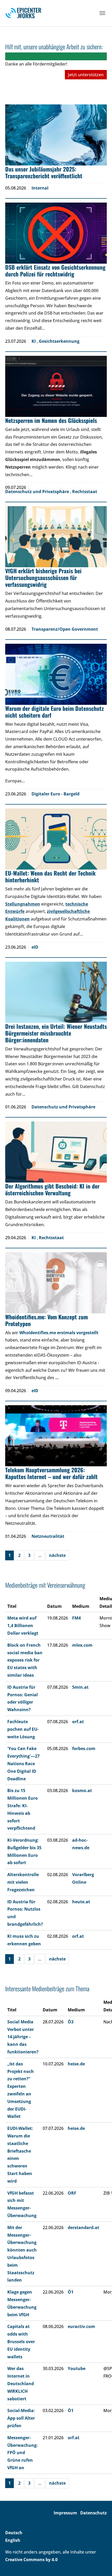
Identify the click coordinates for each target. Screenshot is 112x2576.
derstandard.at (83, 2228)
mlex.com (82, 1645)
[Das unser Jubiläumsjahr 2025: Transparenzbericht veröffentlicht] (56, 135)
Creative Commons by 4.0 (31, 2560)
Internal (40, 188)
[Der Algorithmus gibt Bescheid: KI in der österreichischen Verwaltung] (56, 1152)
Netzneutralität (48, 1536)
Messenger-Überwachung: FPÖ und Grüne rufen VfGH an (23, 2453)
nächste (57, 1555)
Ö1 (71, 2292)
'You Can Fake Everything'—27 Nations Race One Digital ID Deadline (23, 1763)
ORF (72, 2193)
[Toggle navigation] (102, 13)
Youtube (77, 2368)
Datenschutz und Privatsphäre (38, 492)
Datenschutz (94, 2513)
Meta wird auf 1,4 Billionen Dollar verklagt (23, 1626)
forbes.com (84, 1748)
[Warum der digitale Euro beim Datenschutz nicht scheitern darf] (56, 674)
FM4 (76, 1618)
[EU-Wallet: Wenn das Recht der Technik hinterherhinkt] (56, 839)
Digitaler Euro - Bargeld (55, 794)
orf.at (78, 1722)
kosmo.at (82, 1791)
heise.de (76, 2064)
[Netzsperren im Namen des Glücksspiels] (56, 386)
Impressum (65, 2513)
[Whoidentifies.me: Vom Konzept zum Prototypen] (56, 1283)
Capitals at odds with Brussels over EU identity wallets (21, 2341)
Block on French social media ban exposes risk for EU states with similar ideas (25, 1660)
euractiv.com (81, 2326)
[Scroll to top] (101, 2565)
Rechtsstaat (85, 492)
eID (35, 947)
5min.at (80, 1687)
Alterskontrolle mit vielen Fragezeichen (23, 1882)
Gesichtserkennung (59, 341)
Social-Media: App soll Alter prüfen (21, 2418)
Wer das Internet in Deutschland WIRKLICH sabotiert (21, 2383)
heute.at (81, 1902)
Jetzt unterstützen (86, 75)
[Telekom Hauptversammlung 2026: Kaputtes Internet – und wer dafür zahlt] (56, 1436)
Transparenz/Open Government (65, 629)
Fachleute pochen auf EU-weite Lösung (23, 1729)
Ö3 (71, 2022)
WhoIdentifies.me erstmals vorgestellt (59, 1333)
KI (34, 341)
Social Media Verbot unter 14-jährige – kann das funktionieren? (23, 2037)
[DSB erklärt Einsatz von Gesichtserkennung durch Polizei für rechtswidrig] (56, 233)
